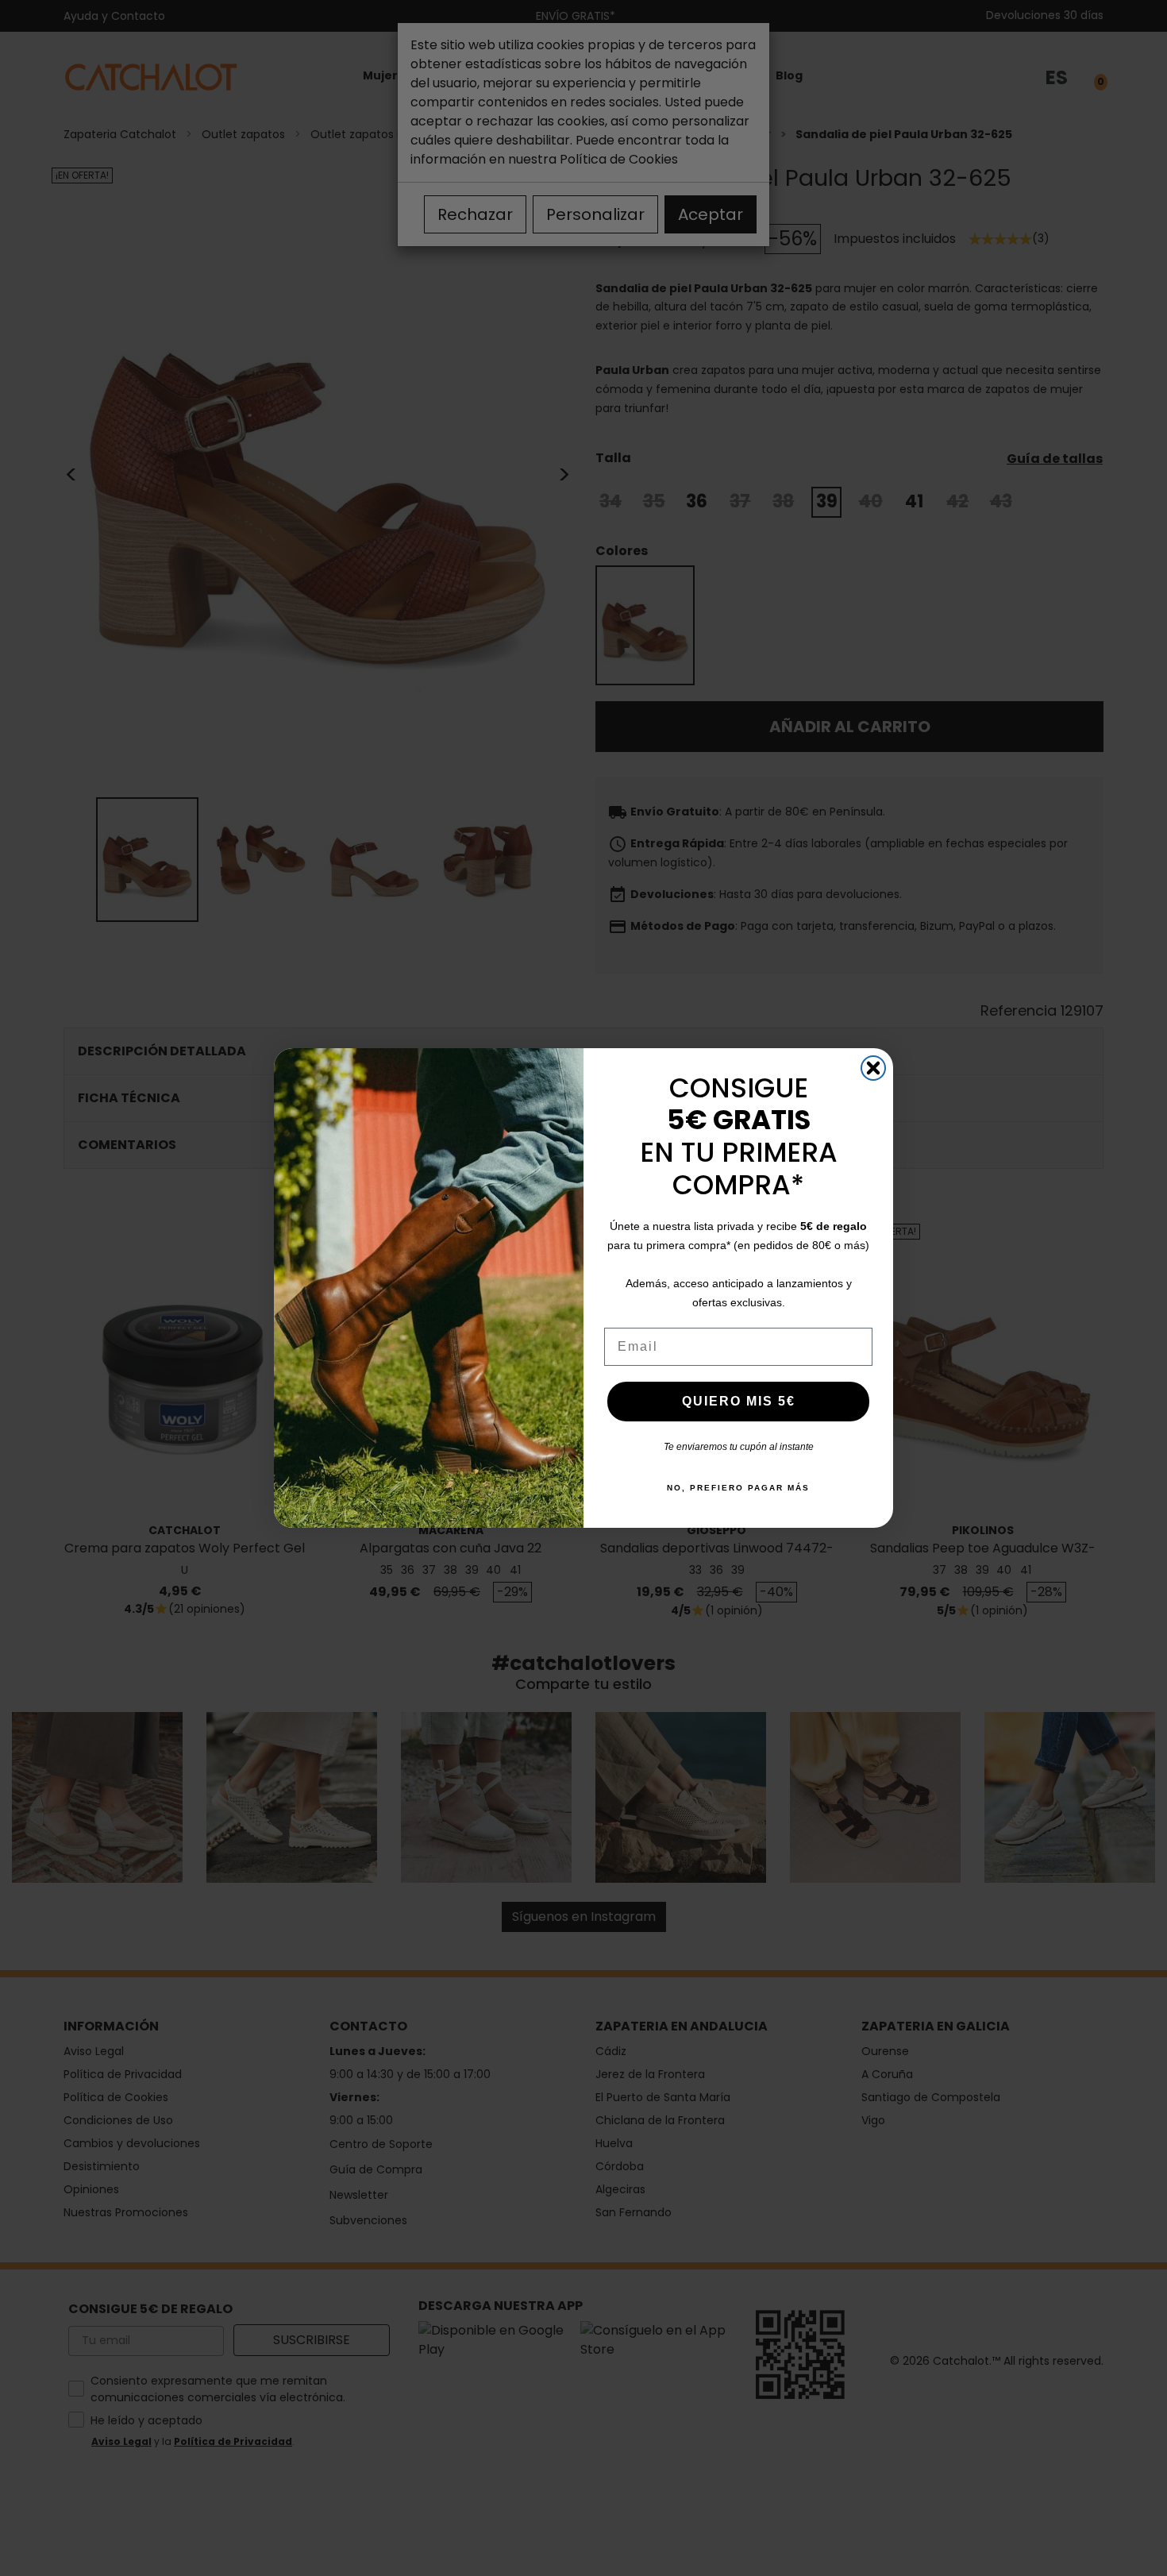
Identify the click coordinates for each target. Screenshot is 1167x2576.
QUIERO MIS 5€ (739, 1401)
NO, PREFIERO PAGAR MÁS (738, 1488)
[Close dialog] (873, 1068)
